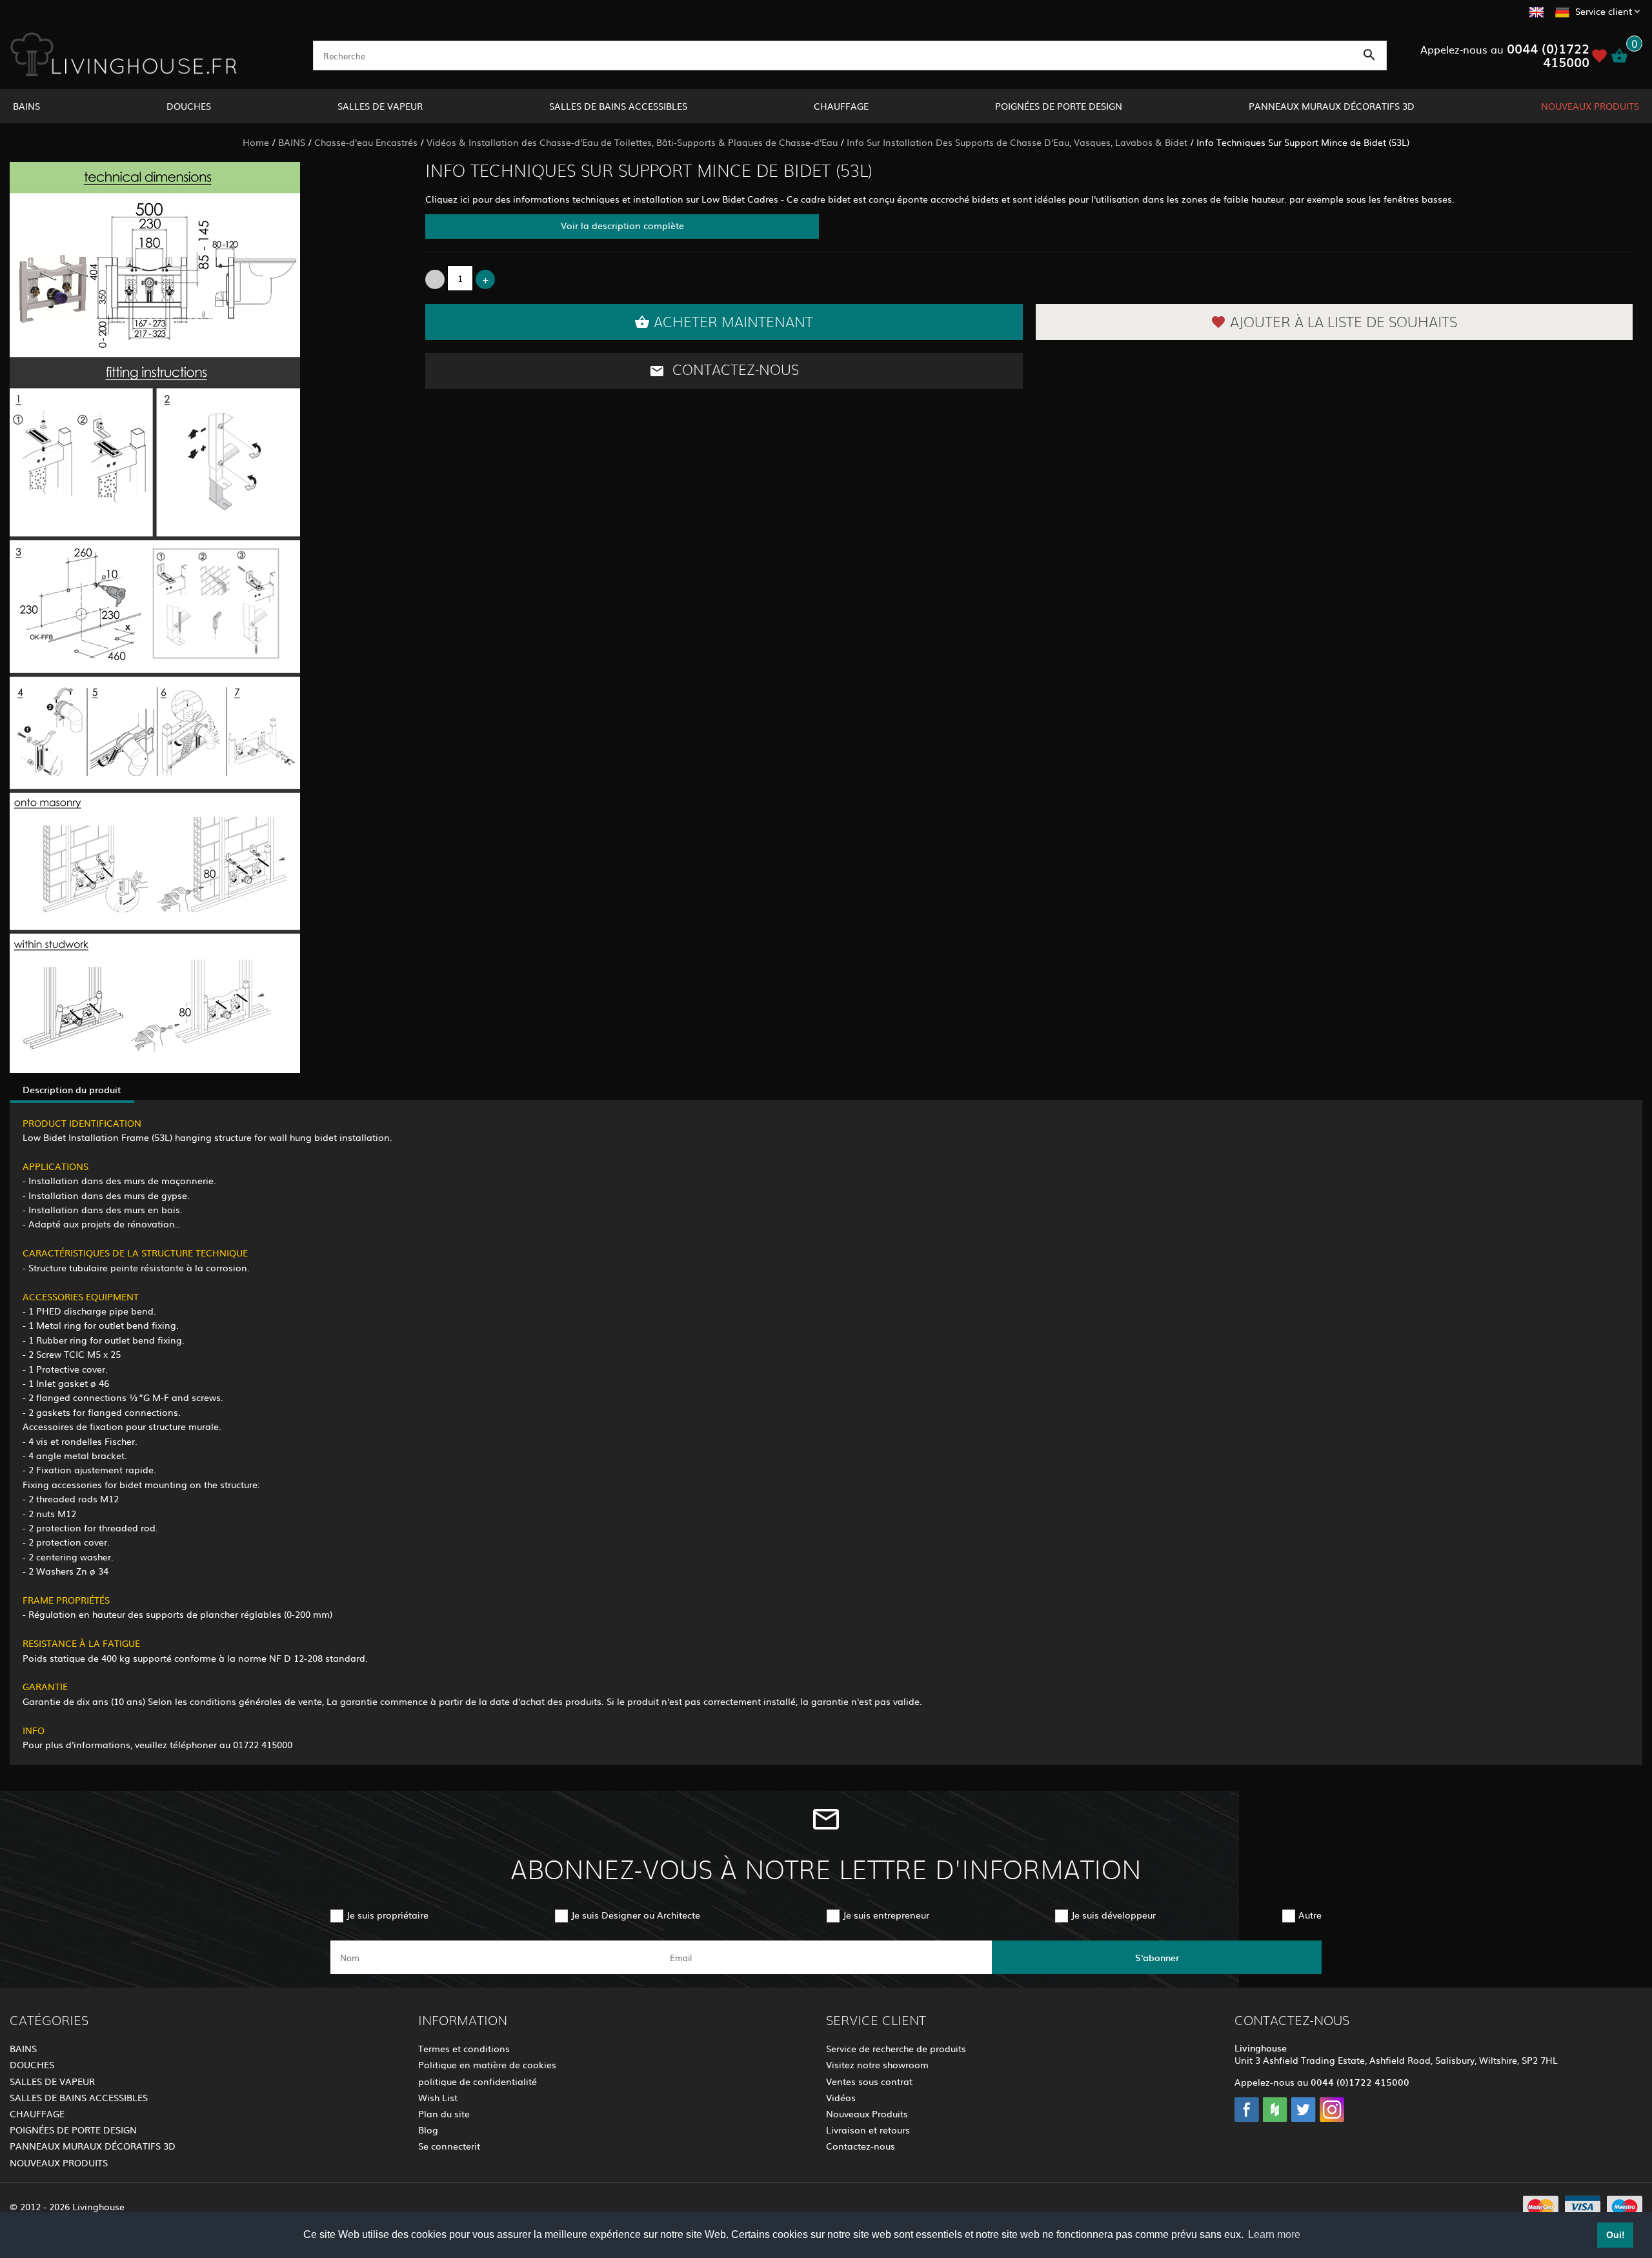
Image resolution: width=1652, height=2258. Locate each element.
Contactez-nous (734, 370)
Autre (1310, 1915)
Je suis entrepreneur (886, 1915)
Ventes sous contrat (869, 2081)
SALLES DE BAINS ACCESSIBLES (618, 106)
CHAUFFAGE (841, 106)
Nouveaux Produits (867, 2113)
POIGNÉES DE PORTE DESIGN (1059, 106)
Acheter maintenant (733, 323)
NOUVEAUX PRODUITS (1590, 106)
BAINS (26, 106)
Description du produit (72, 1089)
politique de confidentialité (478, 2081)
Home (256, 142)
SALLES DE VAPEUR (380, 106)
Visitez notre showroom (877, 2064)
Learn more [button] (1274, 2234)
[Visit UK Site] (1536, 10)
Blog (428, 2130)
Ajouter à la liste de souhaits (1344, 323)
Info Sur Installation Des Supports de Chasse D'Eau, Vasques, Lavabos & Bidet (1017, 142)
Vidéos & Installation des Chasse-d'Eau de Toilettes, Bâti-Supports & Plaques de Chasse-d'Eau (632, 142)
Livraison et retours (868, 2130)
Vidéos (841, 2097)
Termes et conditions (464, 2048)
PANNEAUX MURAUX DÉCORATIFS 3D (1332, 106)
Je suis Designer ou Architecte (636, 1915)
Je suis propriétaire (388, 1915)
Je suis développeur (1113, 1915)
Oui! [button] (1616, 2235)
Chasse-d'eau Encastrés (366, 142)
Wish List (438, 2097)
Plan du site (444, 2113)
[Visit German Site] (1562, 10)
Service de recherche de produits (896, 2048)
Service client (1604, 11)
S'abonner (1157, 1957)
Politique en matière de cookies (487, 2064)
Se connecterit (449, 2146)
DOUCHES (189, 106)
